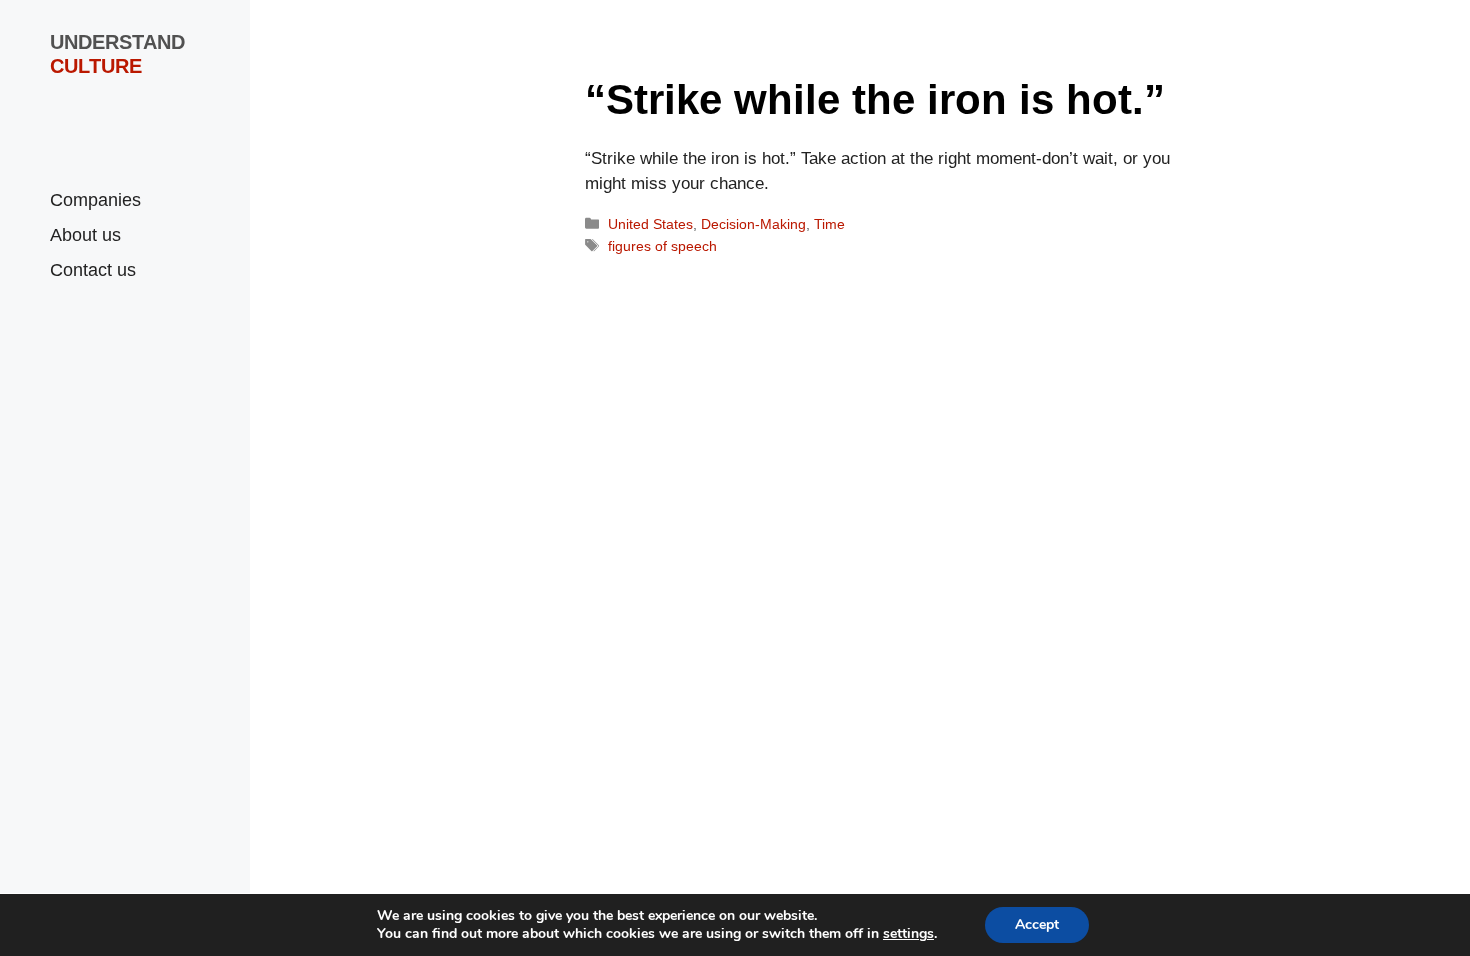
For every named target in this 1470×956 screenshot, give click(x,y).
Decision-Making (753, 224)
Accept (1037, 924)
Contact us (93, 270)
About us (85, 235)
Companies (95, 200)
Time (829, 224)
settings (908, 934)
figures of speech (662, 246)
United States (650, 224)
